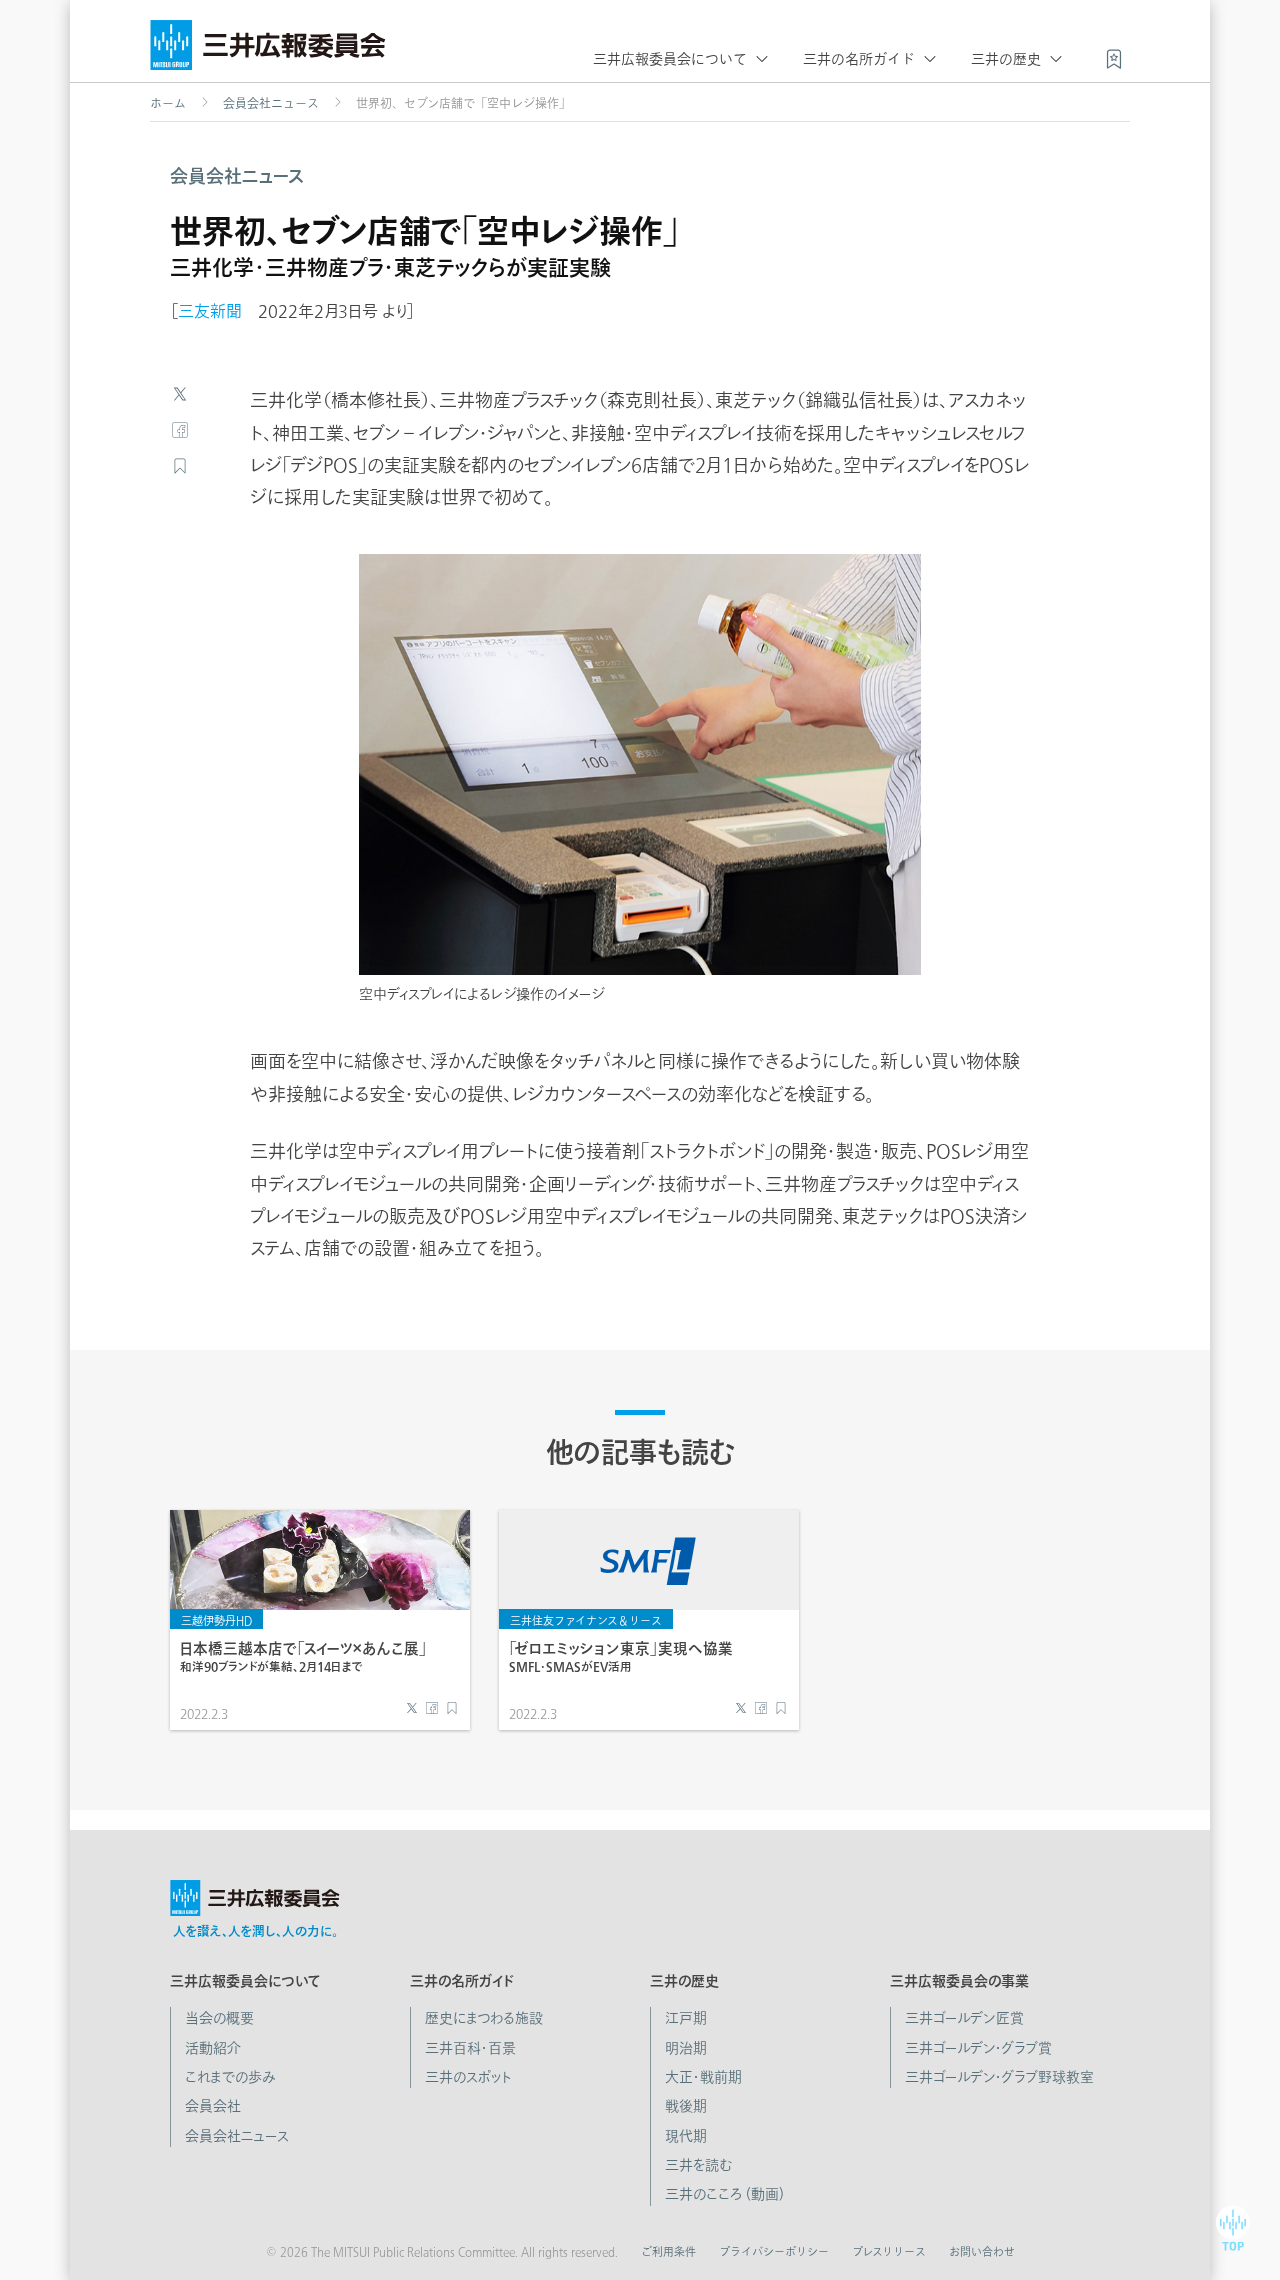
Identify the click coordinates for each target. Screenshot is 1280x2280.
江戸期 (686, 2018)
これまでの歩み (230, 2077)
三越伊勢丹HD (216, 1620)
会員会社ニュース (271, 103)
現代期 (686, 2136)
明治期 (686, 2048)
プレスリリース (889, 2251)
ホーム (168, 103)
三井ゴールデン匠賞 (964, 2018)
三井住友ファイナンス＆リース (586, 1620)
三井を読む (698, 2165)
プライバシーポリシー (774, 2251)
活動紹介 (213, 2048)
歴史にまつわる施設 (484, 2018)
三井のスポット (468, 2077)
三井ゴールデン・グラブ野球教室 (999, 2077)
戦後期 (686, 2106)
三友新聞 (210, 311)
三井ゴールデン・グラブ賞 (978, 2048)
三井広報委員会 (268, 50)
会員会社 (213, 2106)
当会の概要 (219, 2018)
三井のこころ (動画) (724, 2194)
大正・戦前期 (703, 2077)
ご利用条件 (668, 2251)
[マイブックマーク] (1114, 57)
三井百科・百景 (470, 2048)
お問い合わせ (982, 2251)
